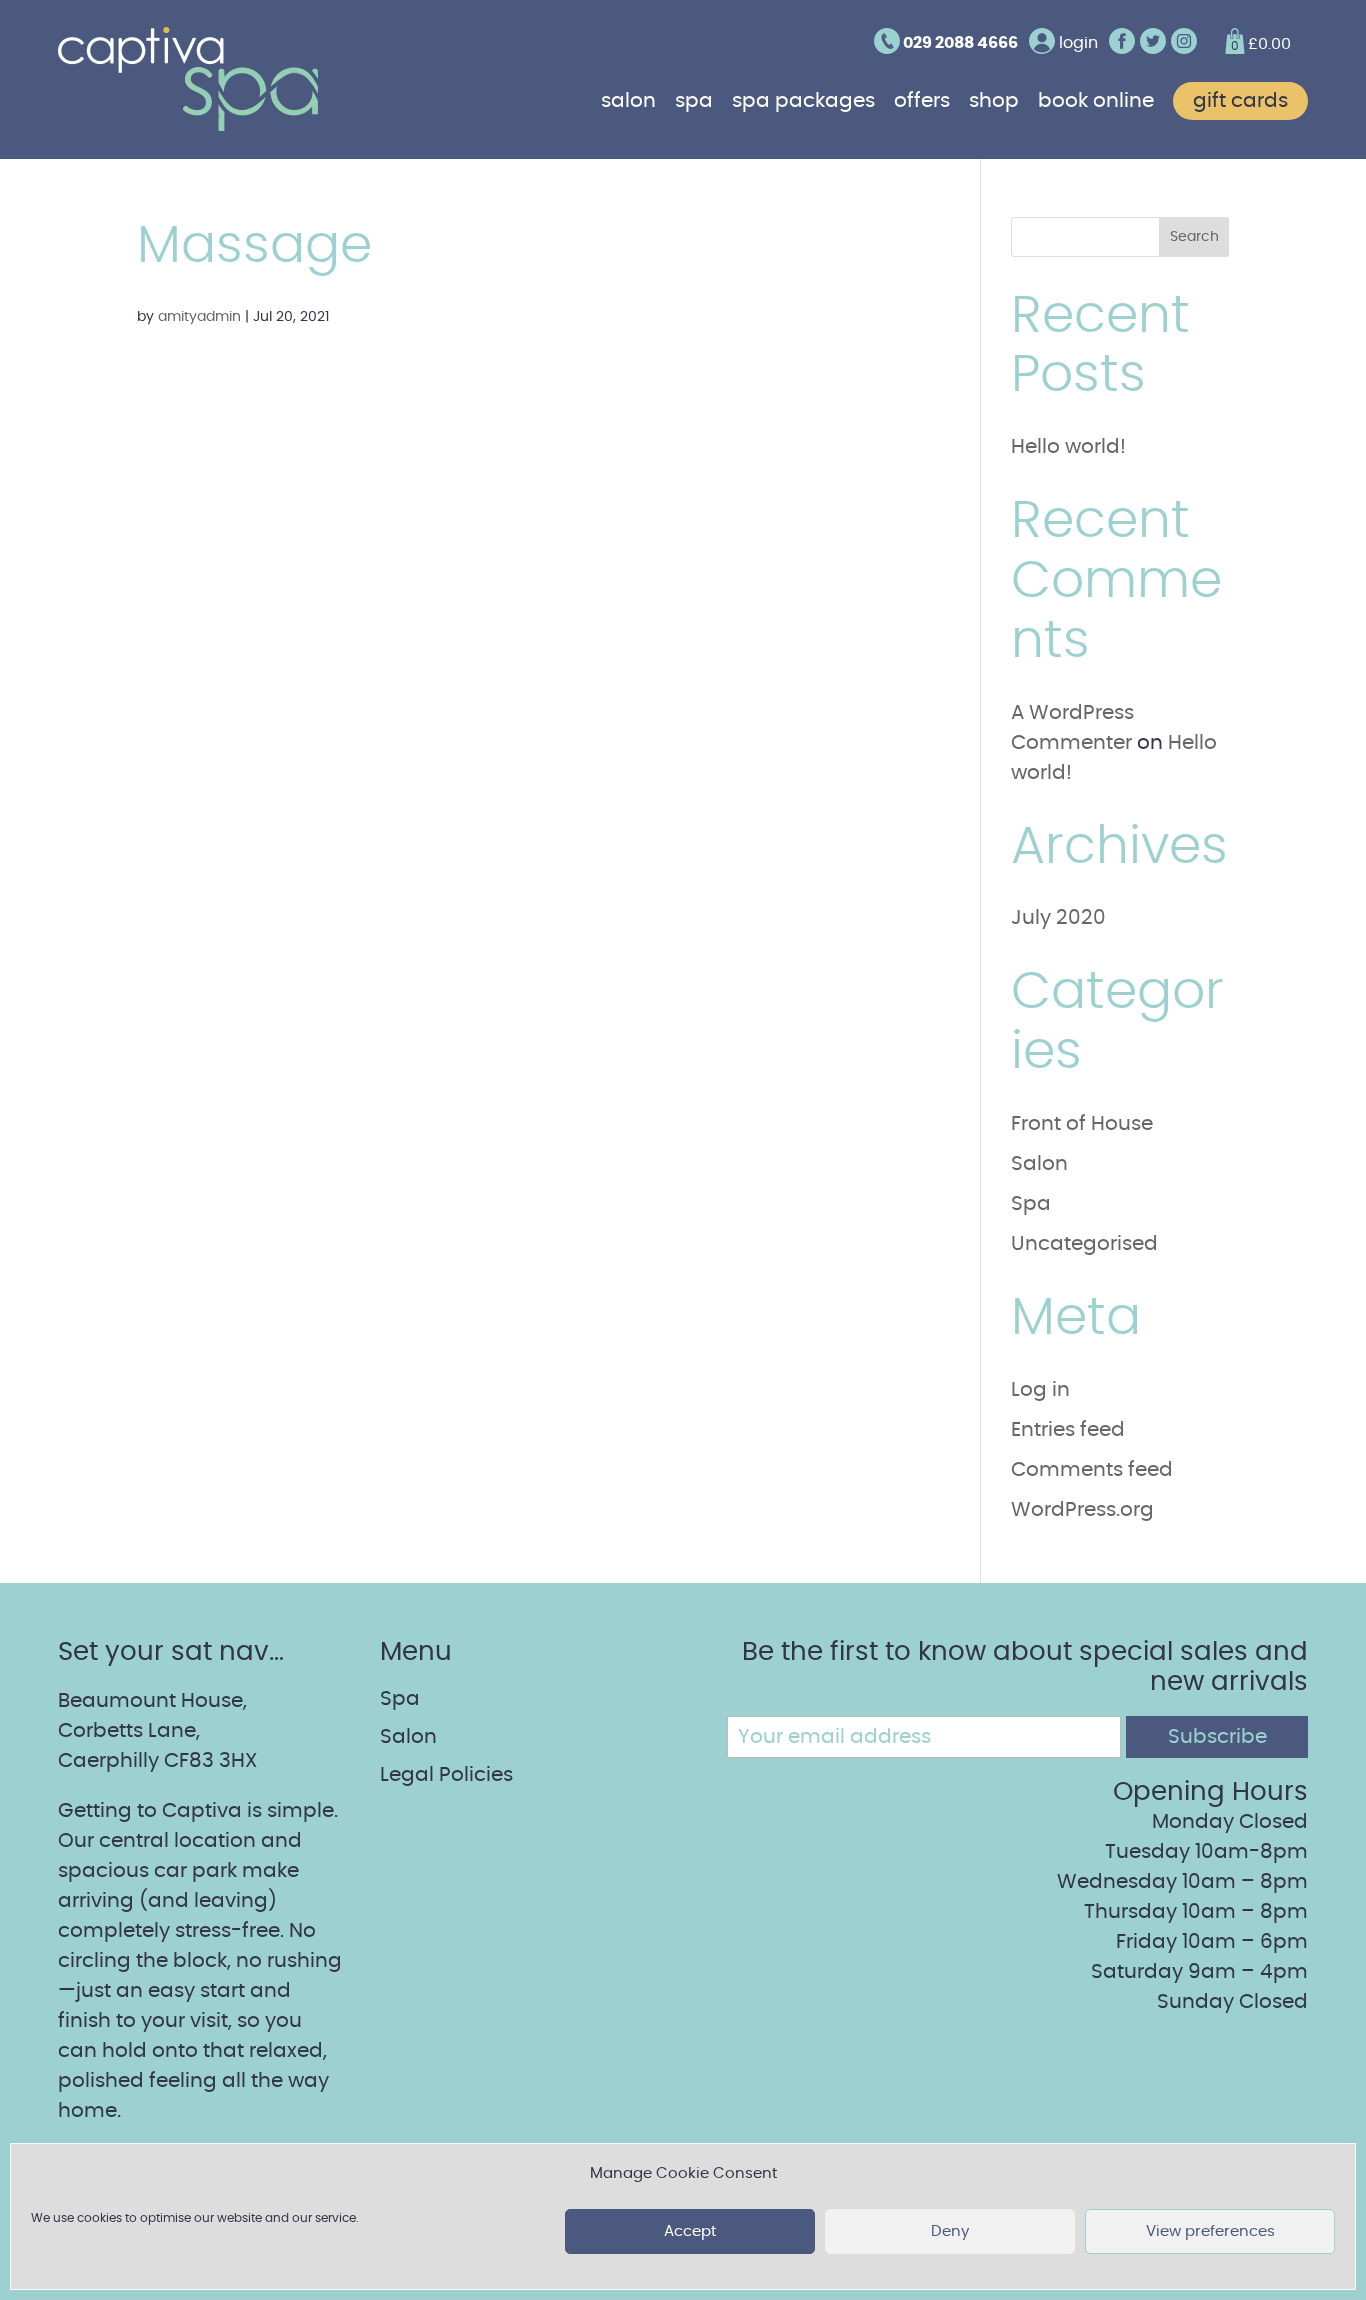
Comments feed (1092, 1470)
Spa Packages (803, 101)
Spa (694, 101)
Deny (950, 2231)
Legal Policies (446, 1775)
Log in (1040, 1390)
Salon (628, 101)
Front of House (1082, 1124)
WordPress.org (1082, 1510)
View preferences (1210, 2231)
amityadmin (199, 317)
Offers (922, 101)
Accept (690, 2231)
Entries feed (1068, 1430)
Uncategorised (1084, 1244)
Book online (1096, 101)
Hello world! (1068, 447)
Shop (994, 101)
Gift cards (1240, 101)
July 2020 (1058, 918)
